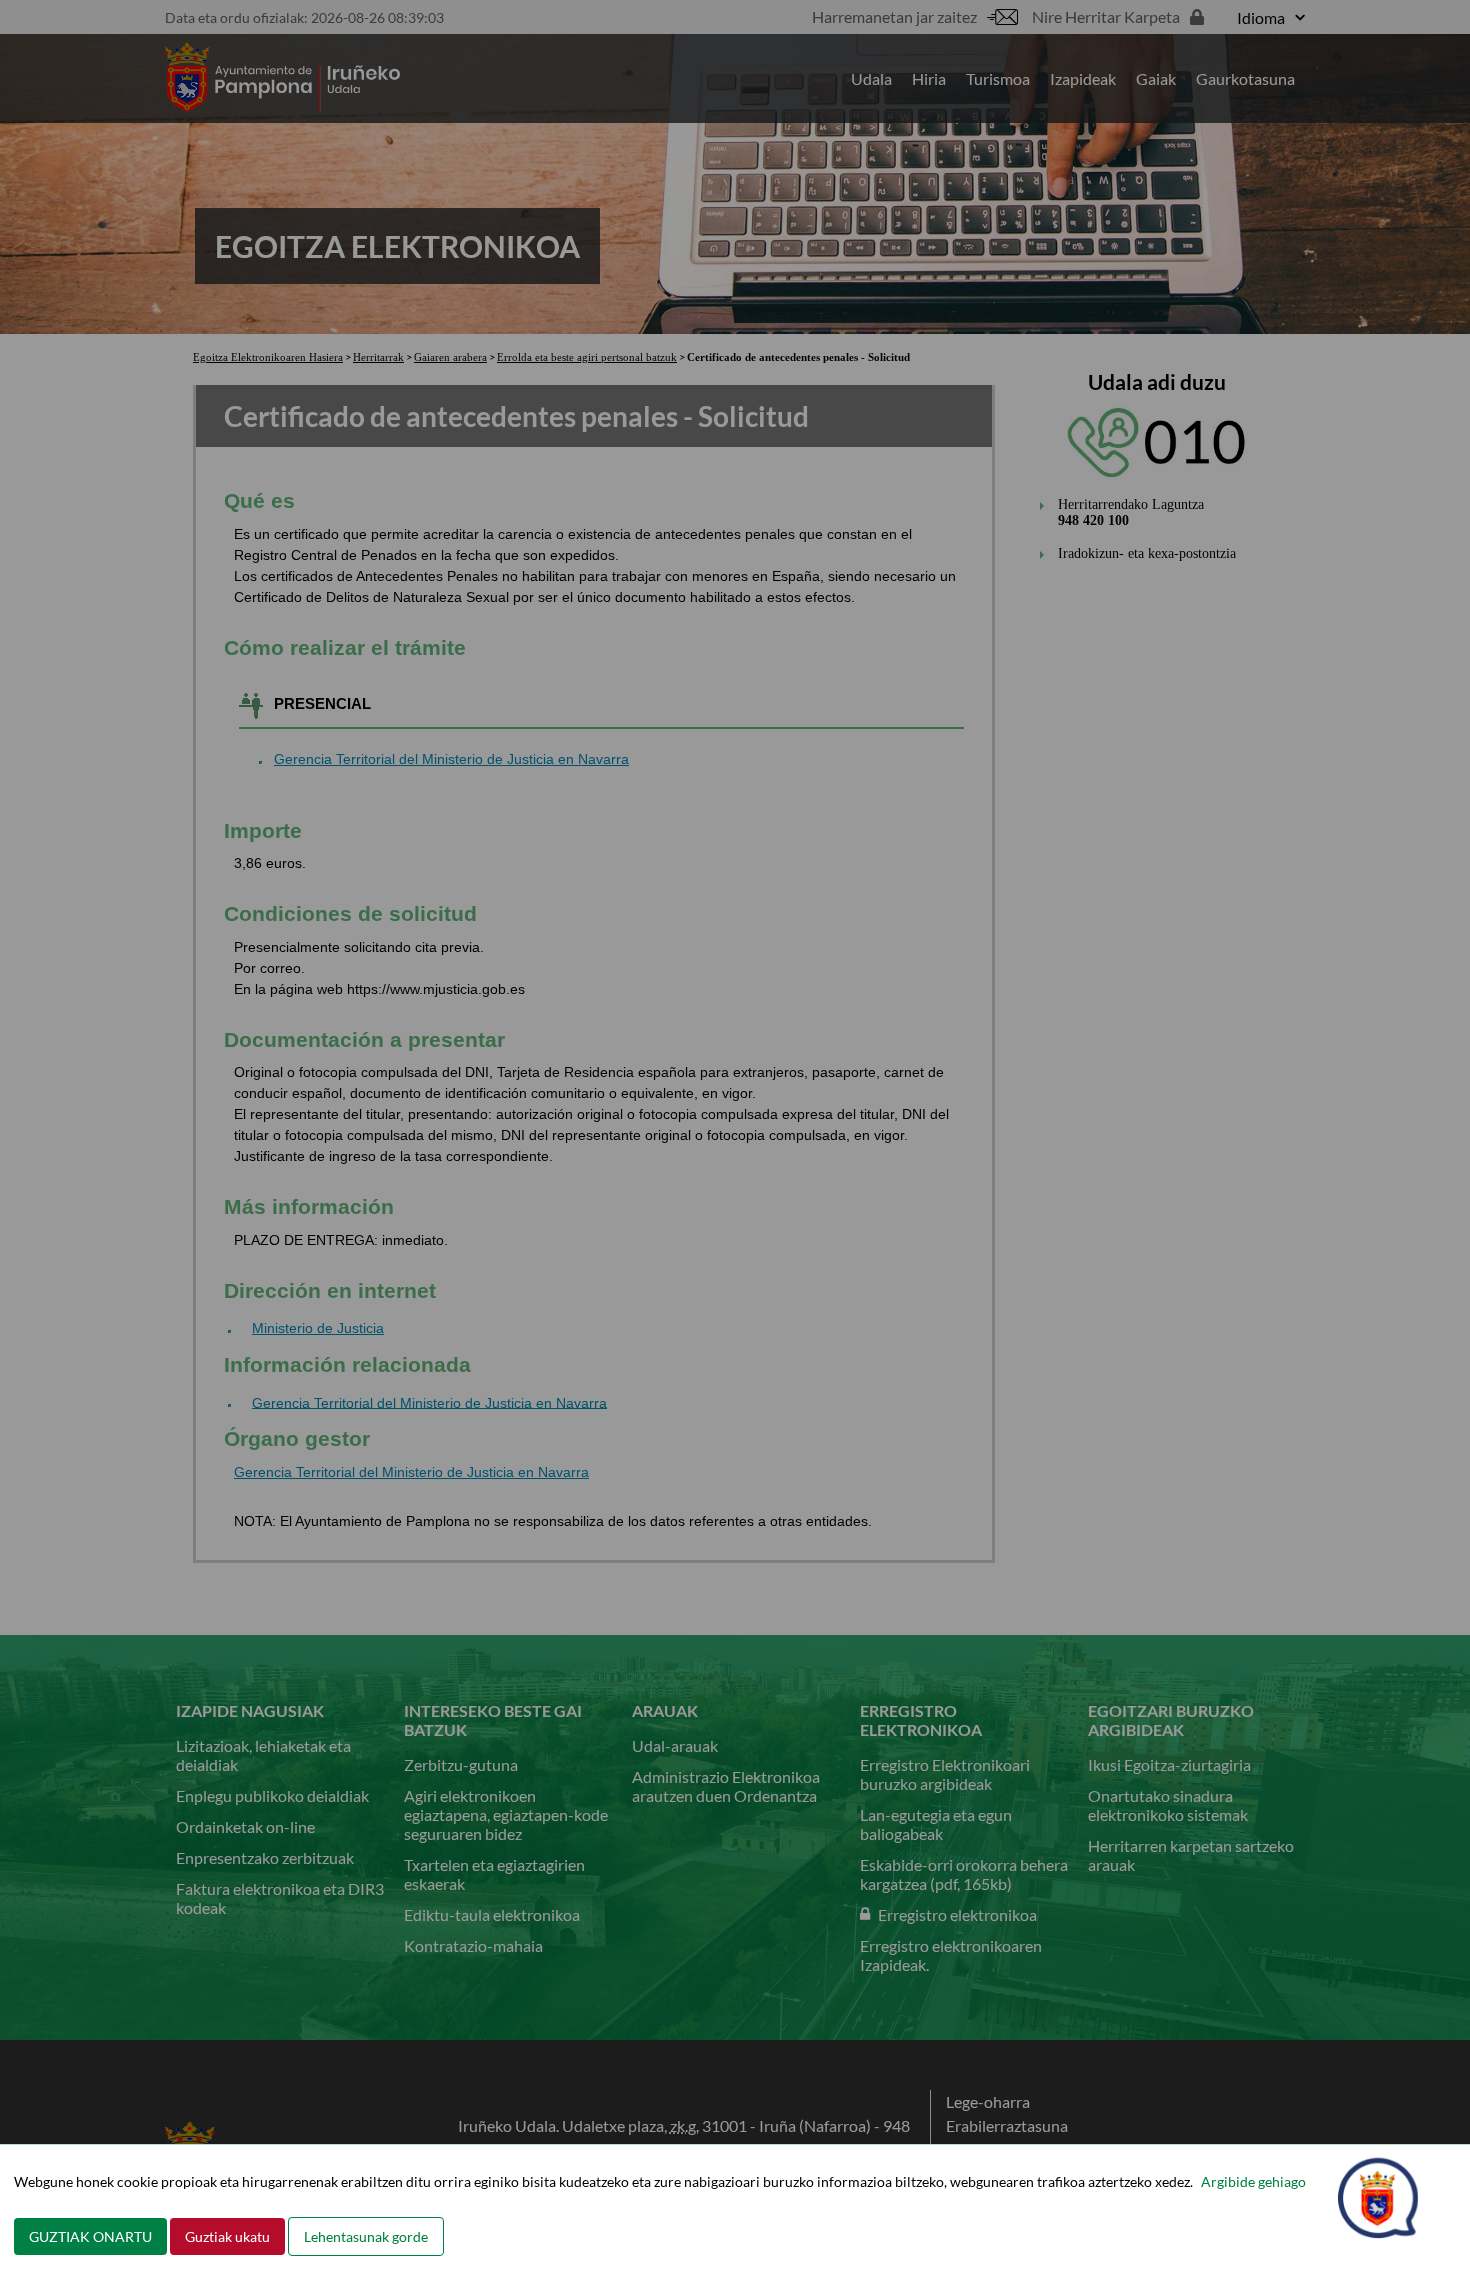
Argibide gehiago (1253, 2181)
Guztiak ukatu (227, 2236)
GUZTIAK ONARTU (90, 2236)
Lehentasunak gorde (366, 2236)
